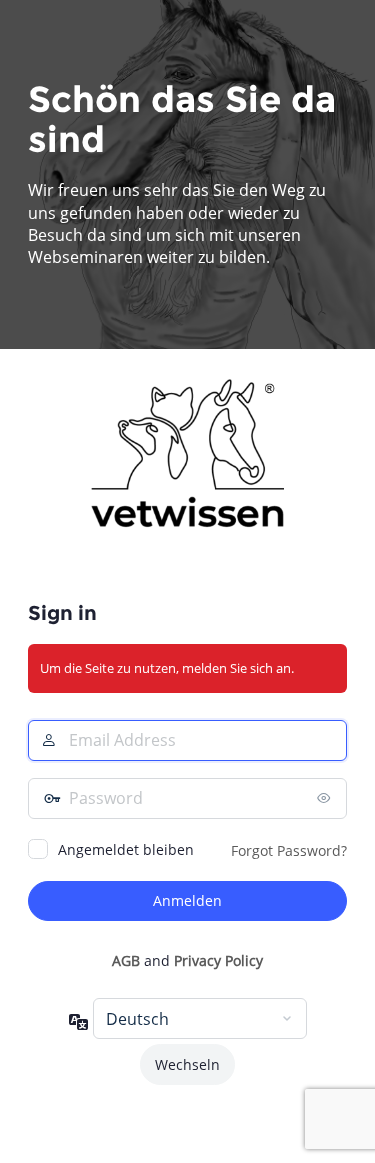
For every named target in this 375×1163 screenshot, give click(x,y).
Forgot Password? (289, 850)
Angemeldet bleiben (126, 849)
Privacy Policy (218, 960)
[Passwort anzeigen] (327, 798)
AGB (126, 960)
